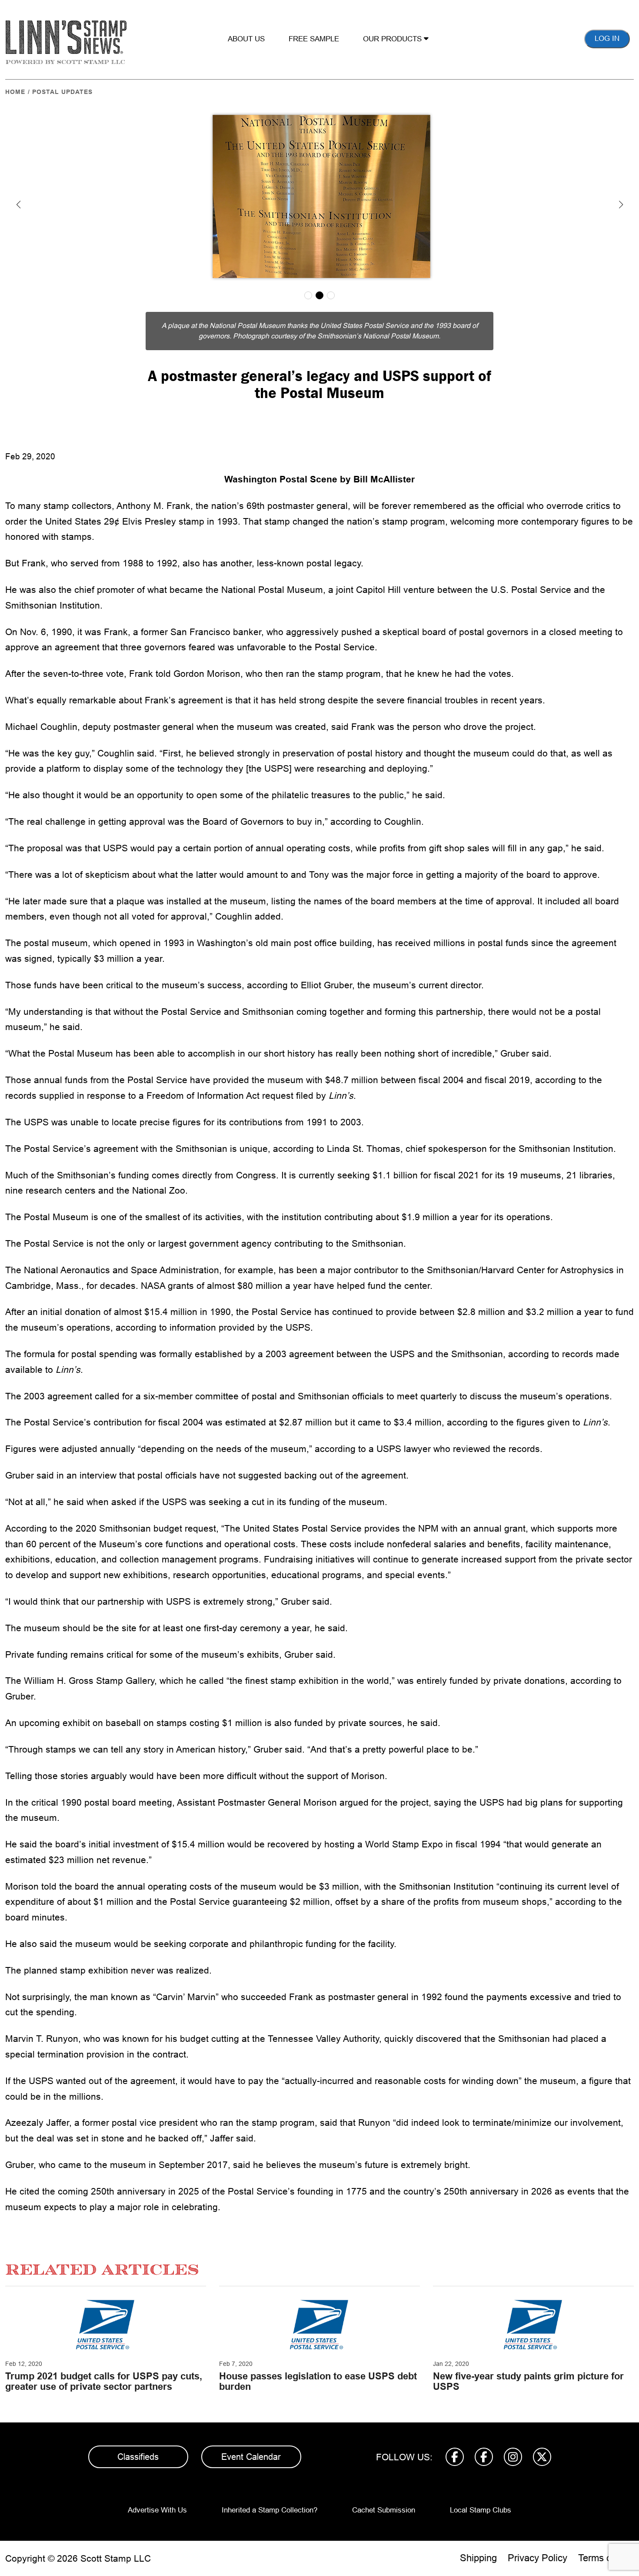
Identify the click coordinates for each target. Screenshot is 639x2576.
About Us (246, 39)
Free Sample (314, 39)
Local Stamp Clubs (481, 2510)
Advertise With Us (157, 2510)
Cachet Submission (384, 2510)
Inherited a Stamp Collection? (270, 2510)
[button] (18, 204)
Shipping (478, 2558)
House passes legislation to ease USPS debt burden (318, 2381)
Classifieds (138, 2457)
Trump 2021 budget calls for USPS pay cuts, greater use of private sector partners (104, 2381)
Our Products (393, 39)
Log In (607, 38)
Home (15, 92)
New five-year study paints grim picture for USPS (528, 2381)
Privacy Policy (537, 2558)
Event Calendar (251, 2457)
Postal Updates (62, 92)
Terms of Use (606, 2558)
